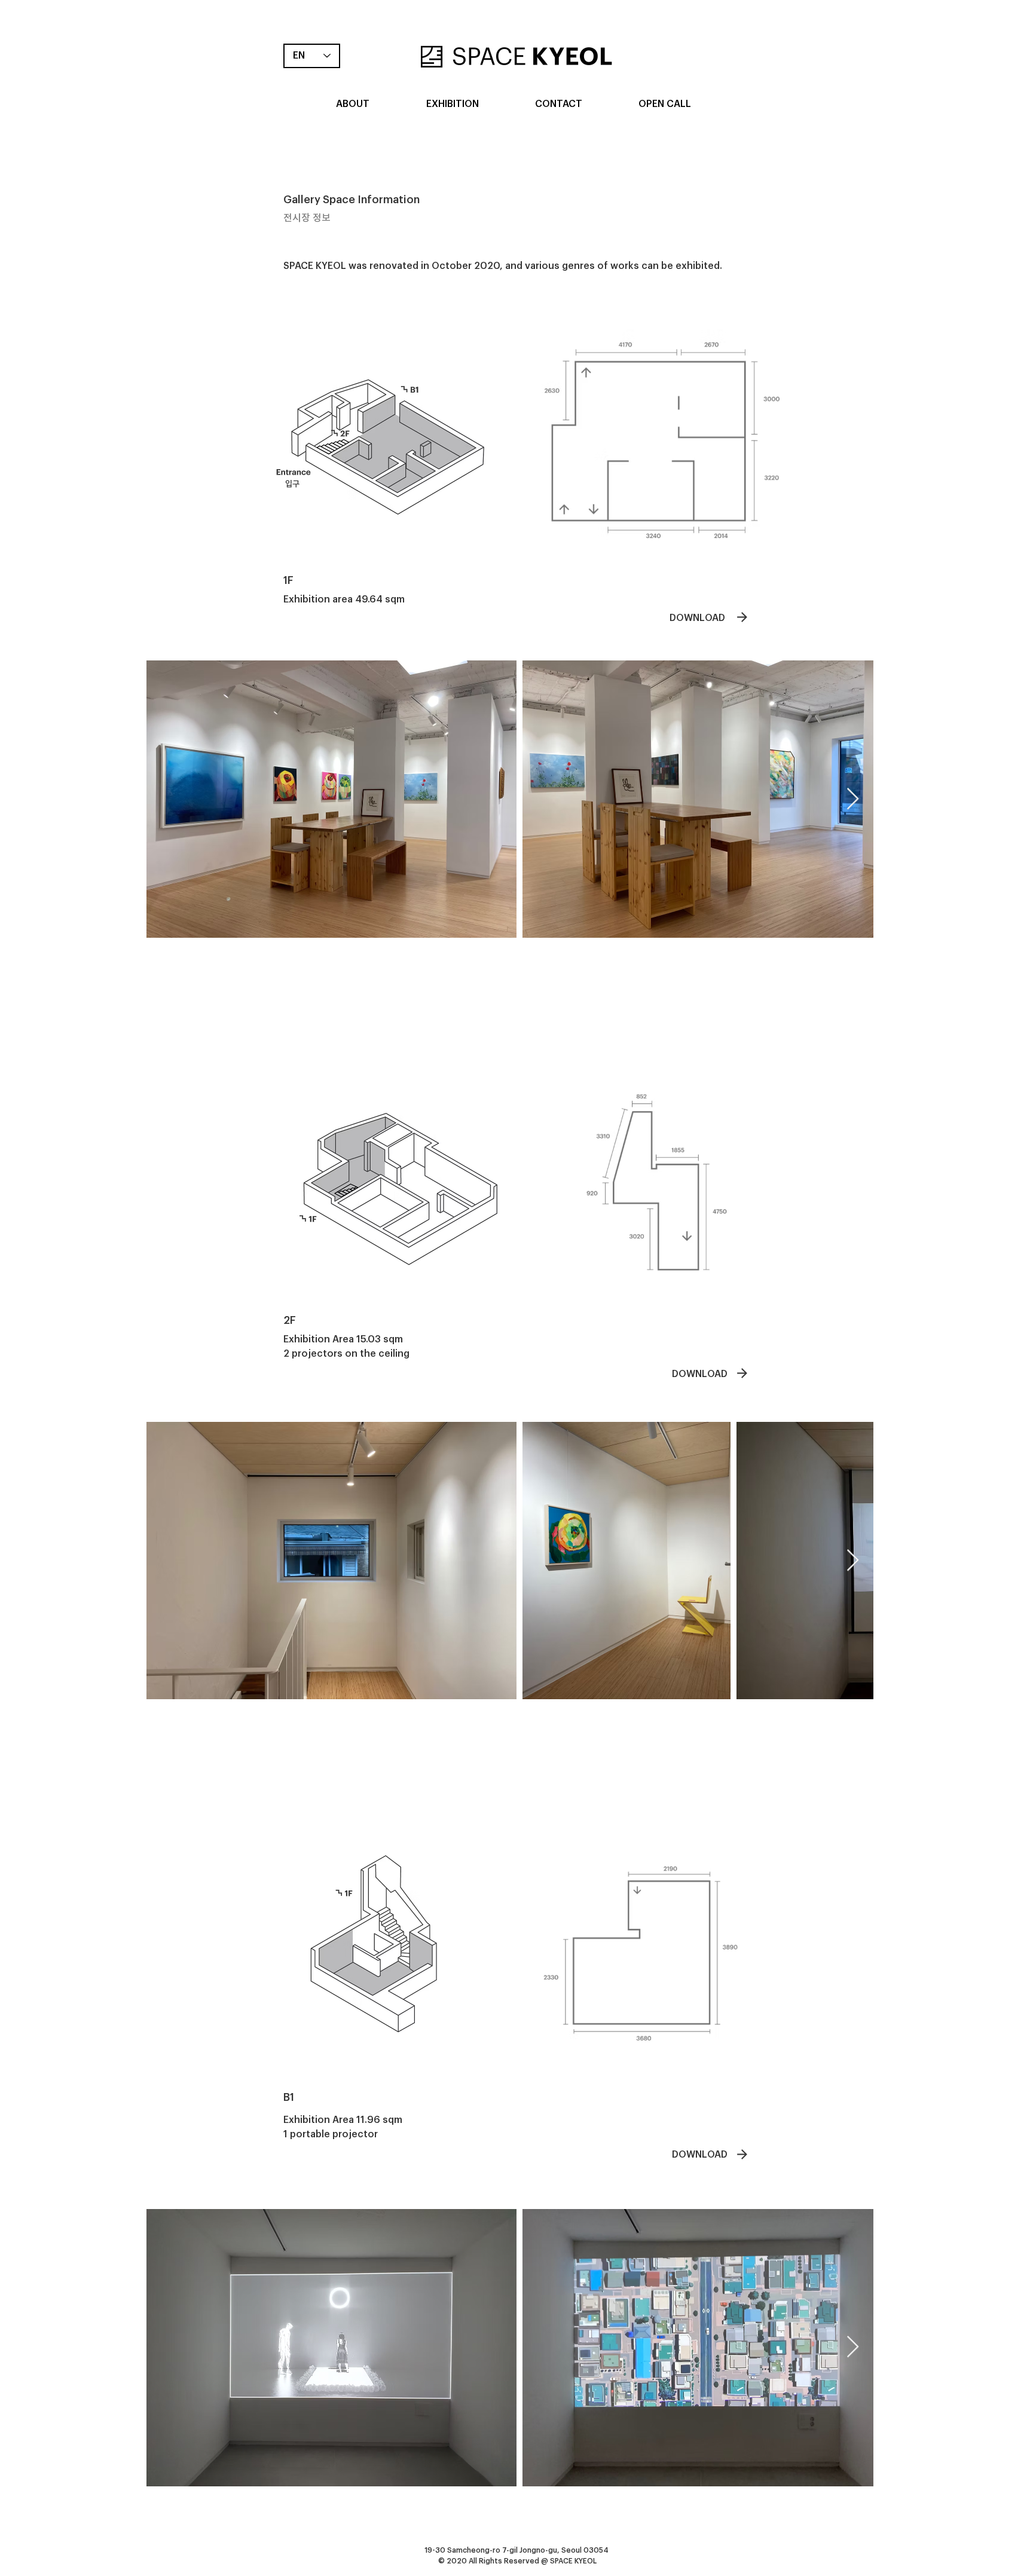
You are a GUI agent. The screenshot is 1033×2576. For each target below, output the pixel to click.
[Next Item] (853, 799)
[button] (352, 104)
